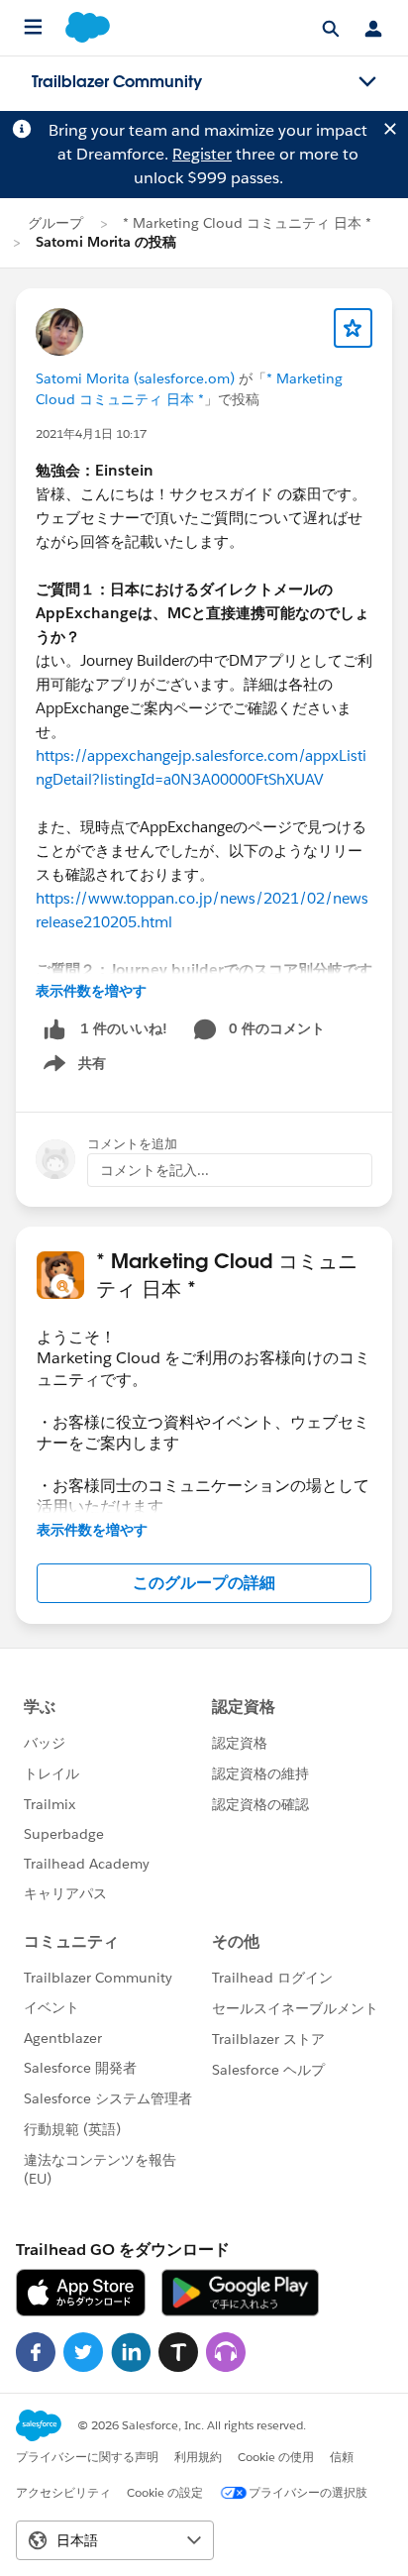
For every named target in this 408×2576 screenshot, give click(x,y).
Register (202, 154)
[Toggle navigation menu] (367, 82)
